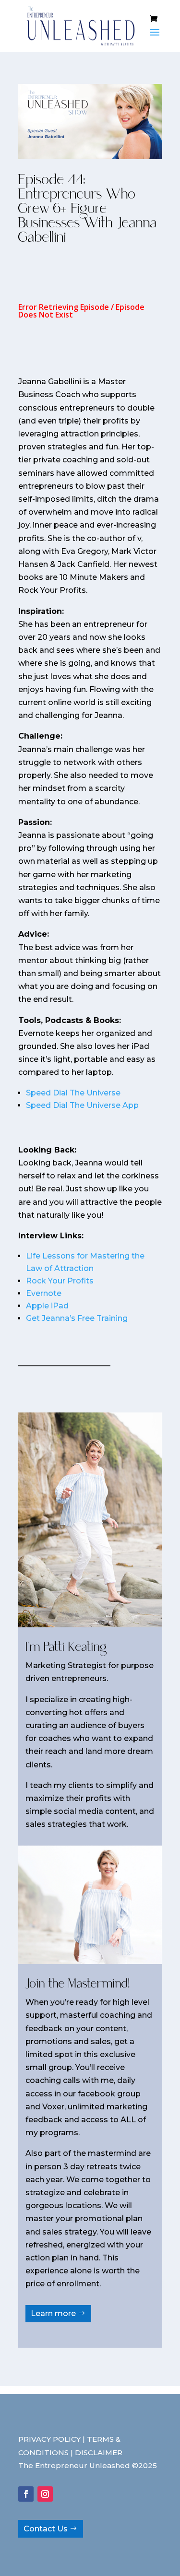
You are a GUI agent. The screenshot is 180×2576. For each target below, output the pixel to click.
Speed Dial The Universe (73, 1093)
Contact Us (46, 2529)
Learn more (53, 2313)
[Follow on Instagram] (45, 2494)
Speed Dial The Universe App (82, 1105)
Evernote (44, 1293)
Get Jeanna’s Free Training (77, 1318)
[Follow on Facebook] (26, 2494)
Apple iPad (47, 1306)
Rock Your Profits (60, 1281)
